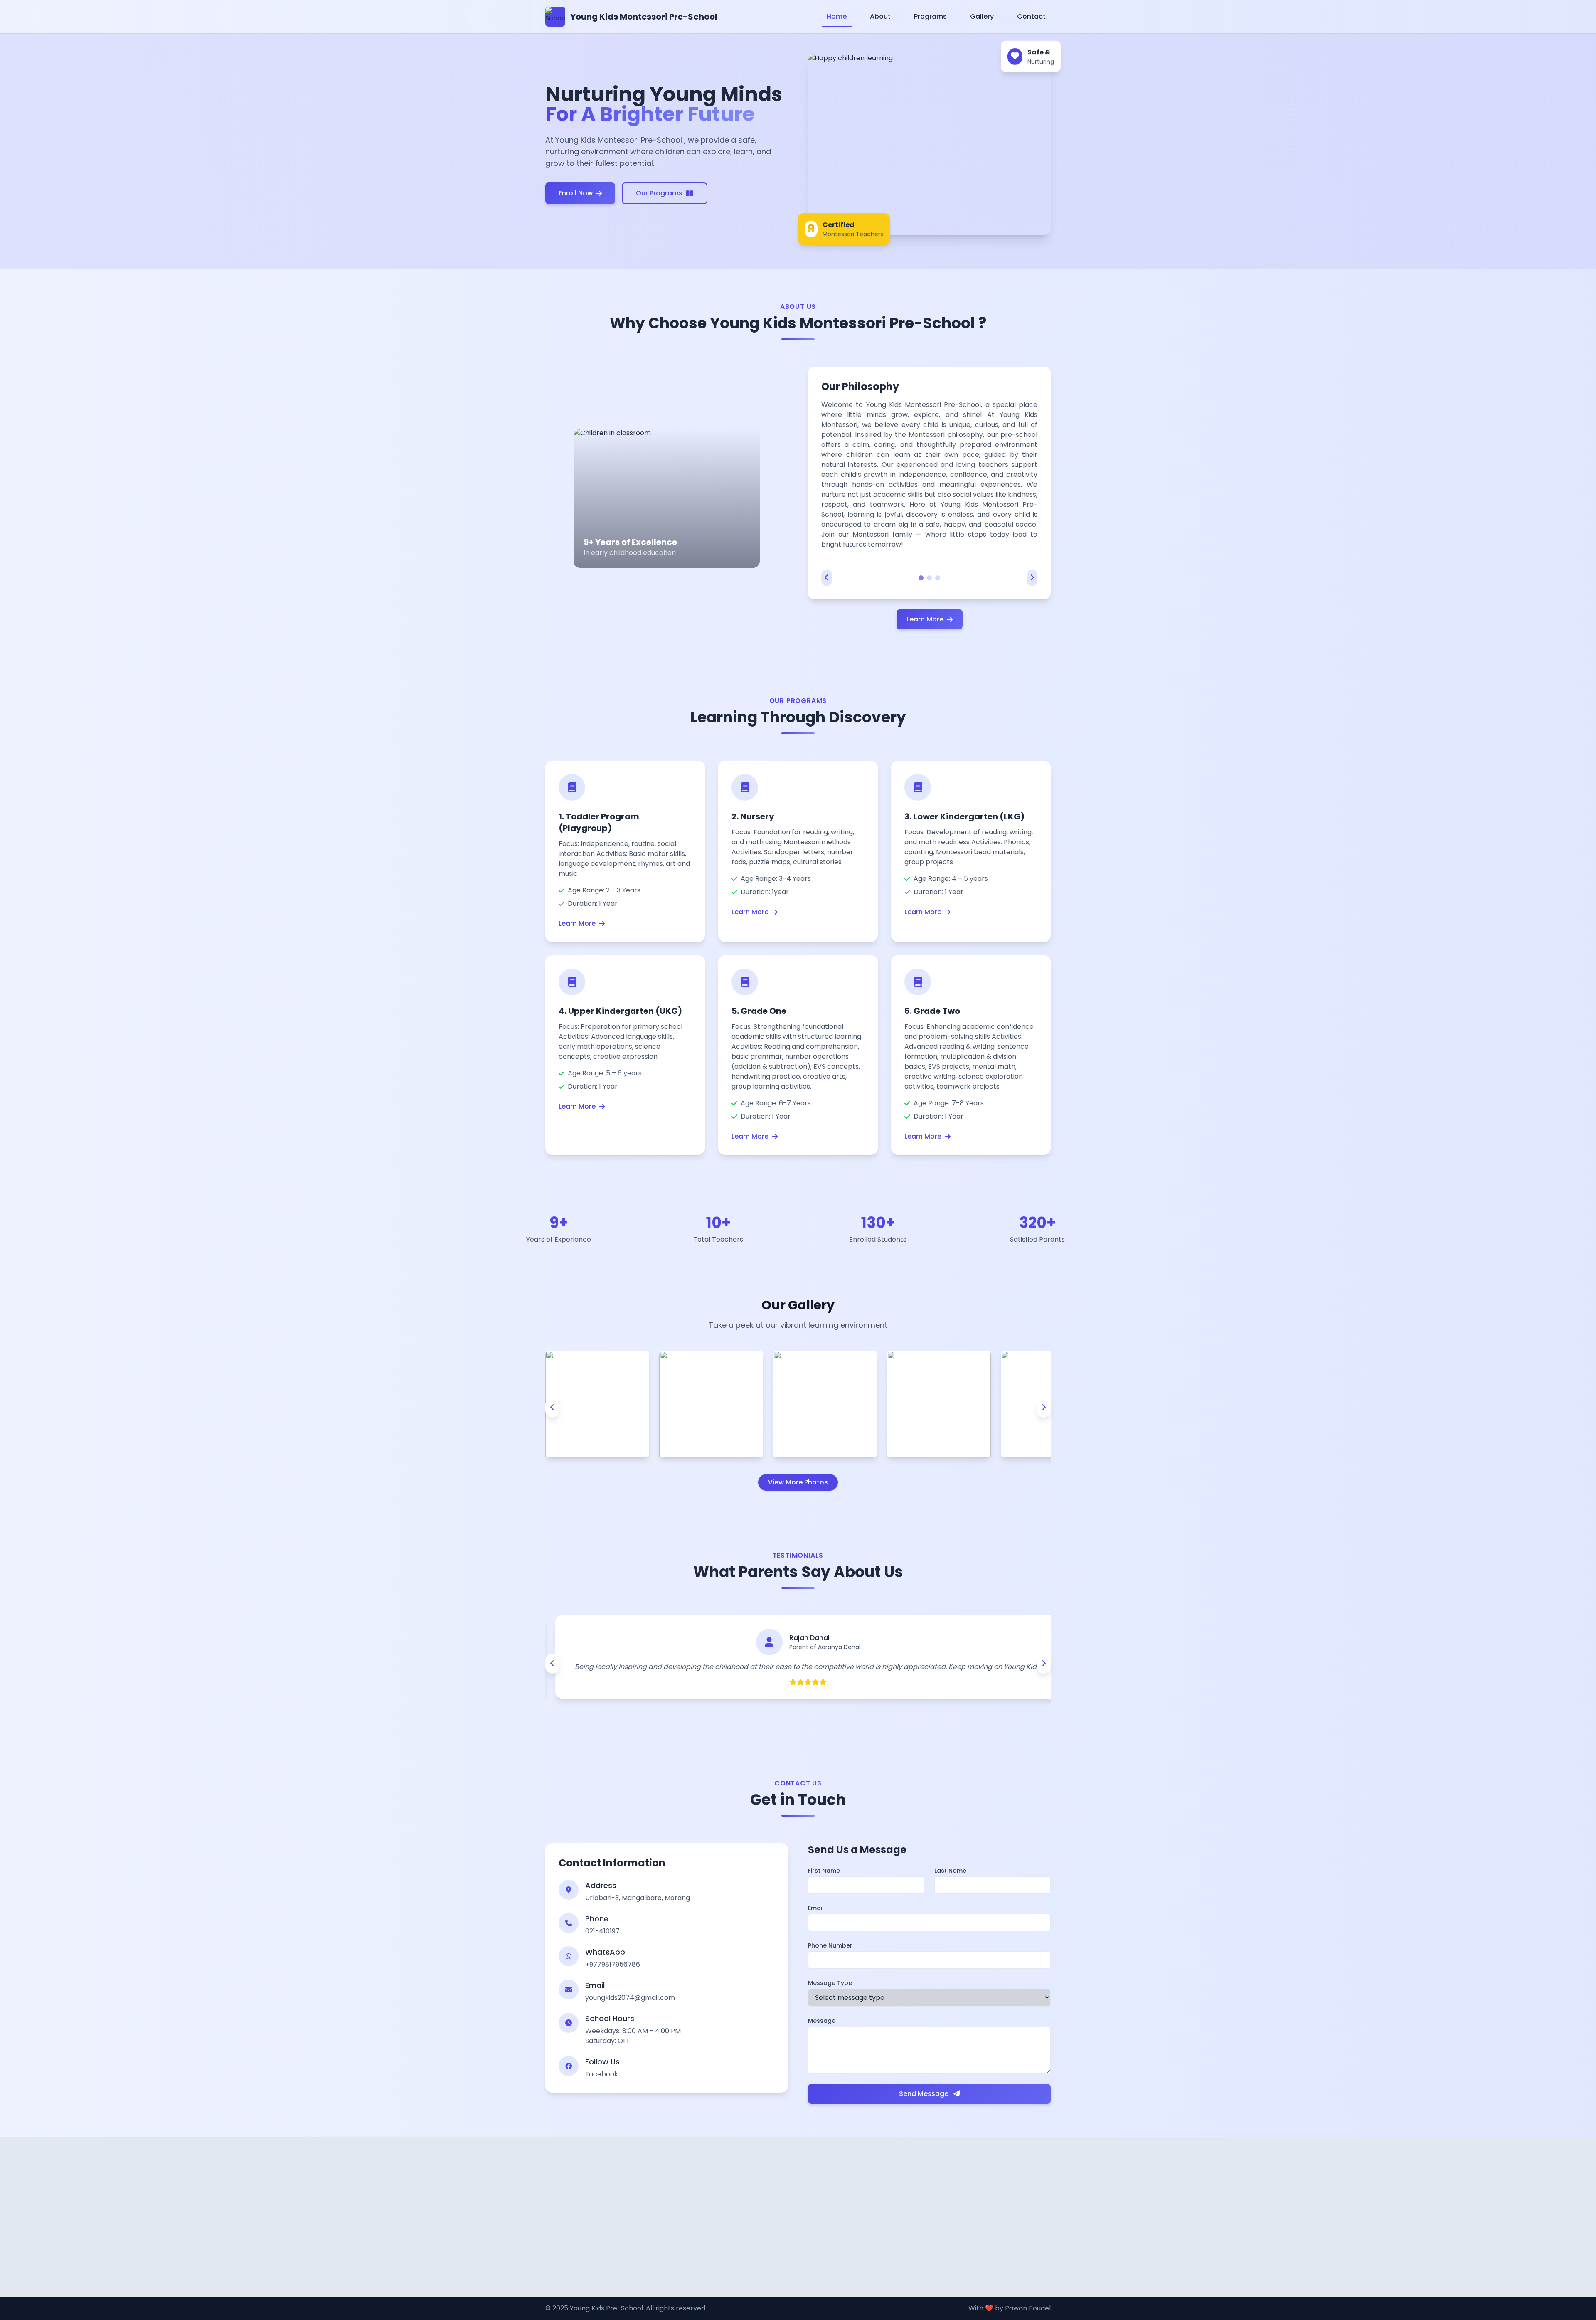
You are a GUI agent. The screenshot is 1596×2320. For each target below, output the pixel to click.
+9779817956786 (613, 1964)
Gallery (982, 16)
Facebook (602, 2074)
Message (822, 2021)
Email (816, 1908)
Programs (930, 16)
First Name (824, 1871)
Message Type (830, 1983)
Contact (1031, 16)
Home (837, 16)
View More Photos (798, 1482)
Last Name (950, 1871)
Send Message (925, 2094)
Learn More (925, 619)
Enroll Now (576, 193)
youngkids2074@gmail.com (630, 1998)
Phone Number (830, 1945)
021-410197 (602, 1931)
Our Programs (659, 193)
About (880, 16)
